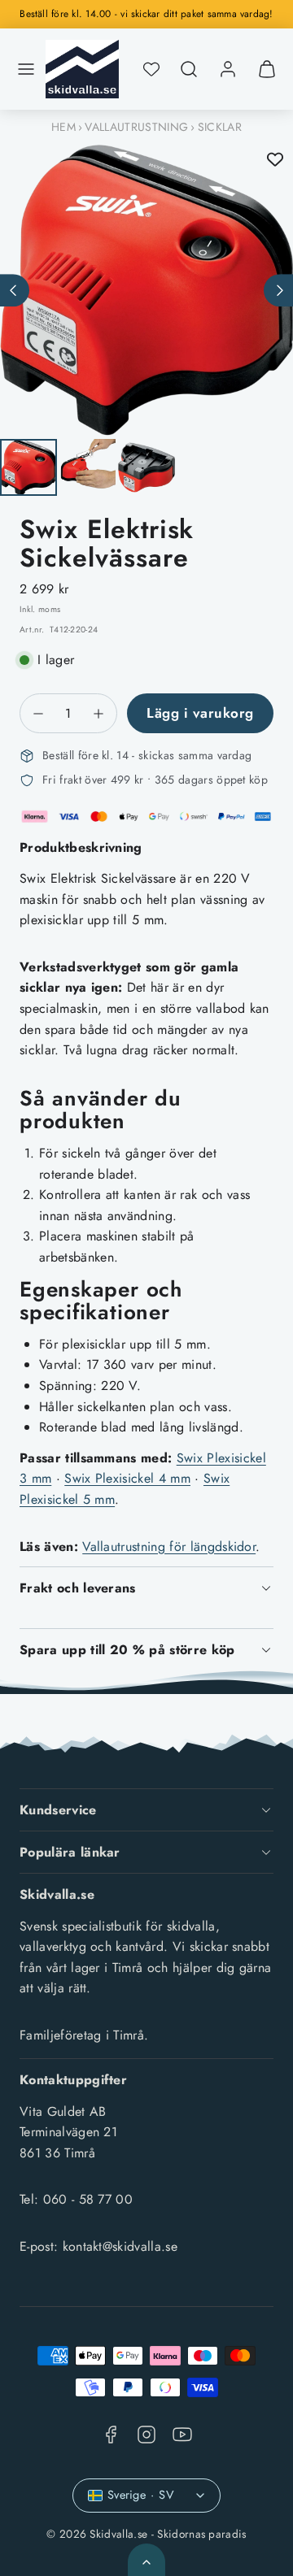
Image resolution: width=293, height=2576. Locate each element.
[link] (228, 69)
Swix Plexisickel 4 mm (127, 1478)
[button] (26, 69)
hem (63, 127)
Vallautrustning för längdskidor (169, 1546)
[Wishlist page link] (151, 69)
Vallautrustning (136, 127)
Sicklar (220, 127)
